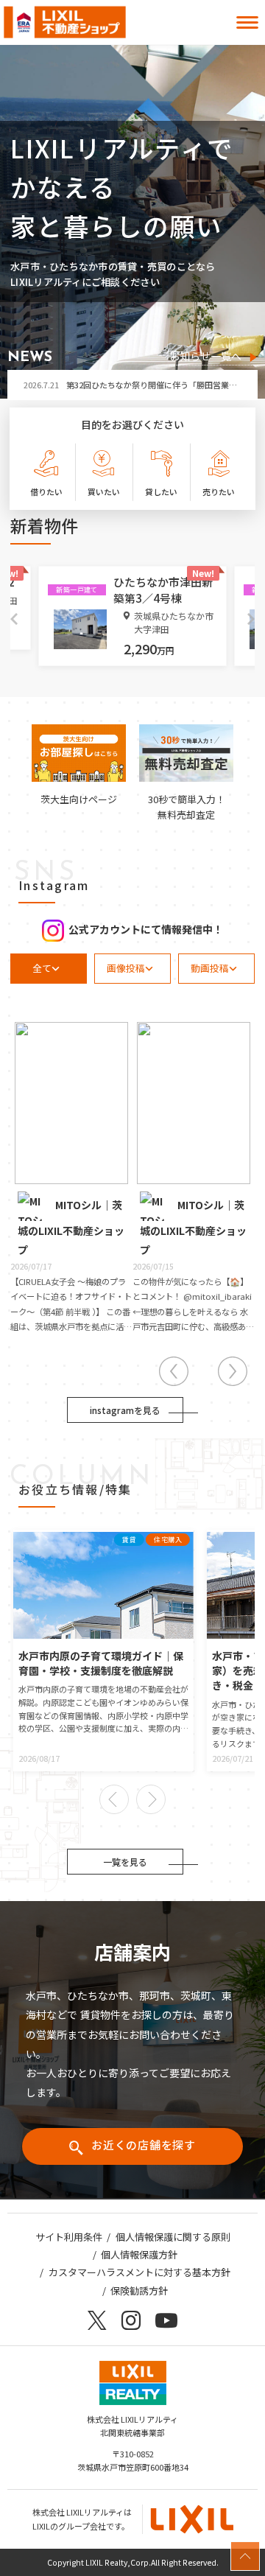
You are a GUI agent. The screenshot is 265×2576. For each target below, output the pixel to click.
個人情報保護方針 (139, 2254)
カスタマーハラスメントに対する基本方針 (139, 2272)
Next (251, 619)
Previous (14, 619)
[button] (114, 1799)
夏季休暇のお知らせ (81, 387)
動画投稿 (210, 968)
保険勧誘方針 (139, 2290)
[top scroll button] (245, 2556)
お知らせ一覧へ (205, 357)
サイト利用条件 (69, 2237)
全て (42, 968)
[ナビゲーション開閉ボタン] (247, 22)
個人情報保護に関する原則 (173, 2237)
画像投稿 (126, 968)
